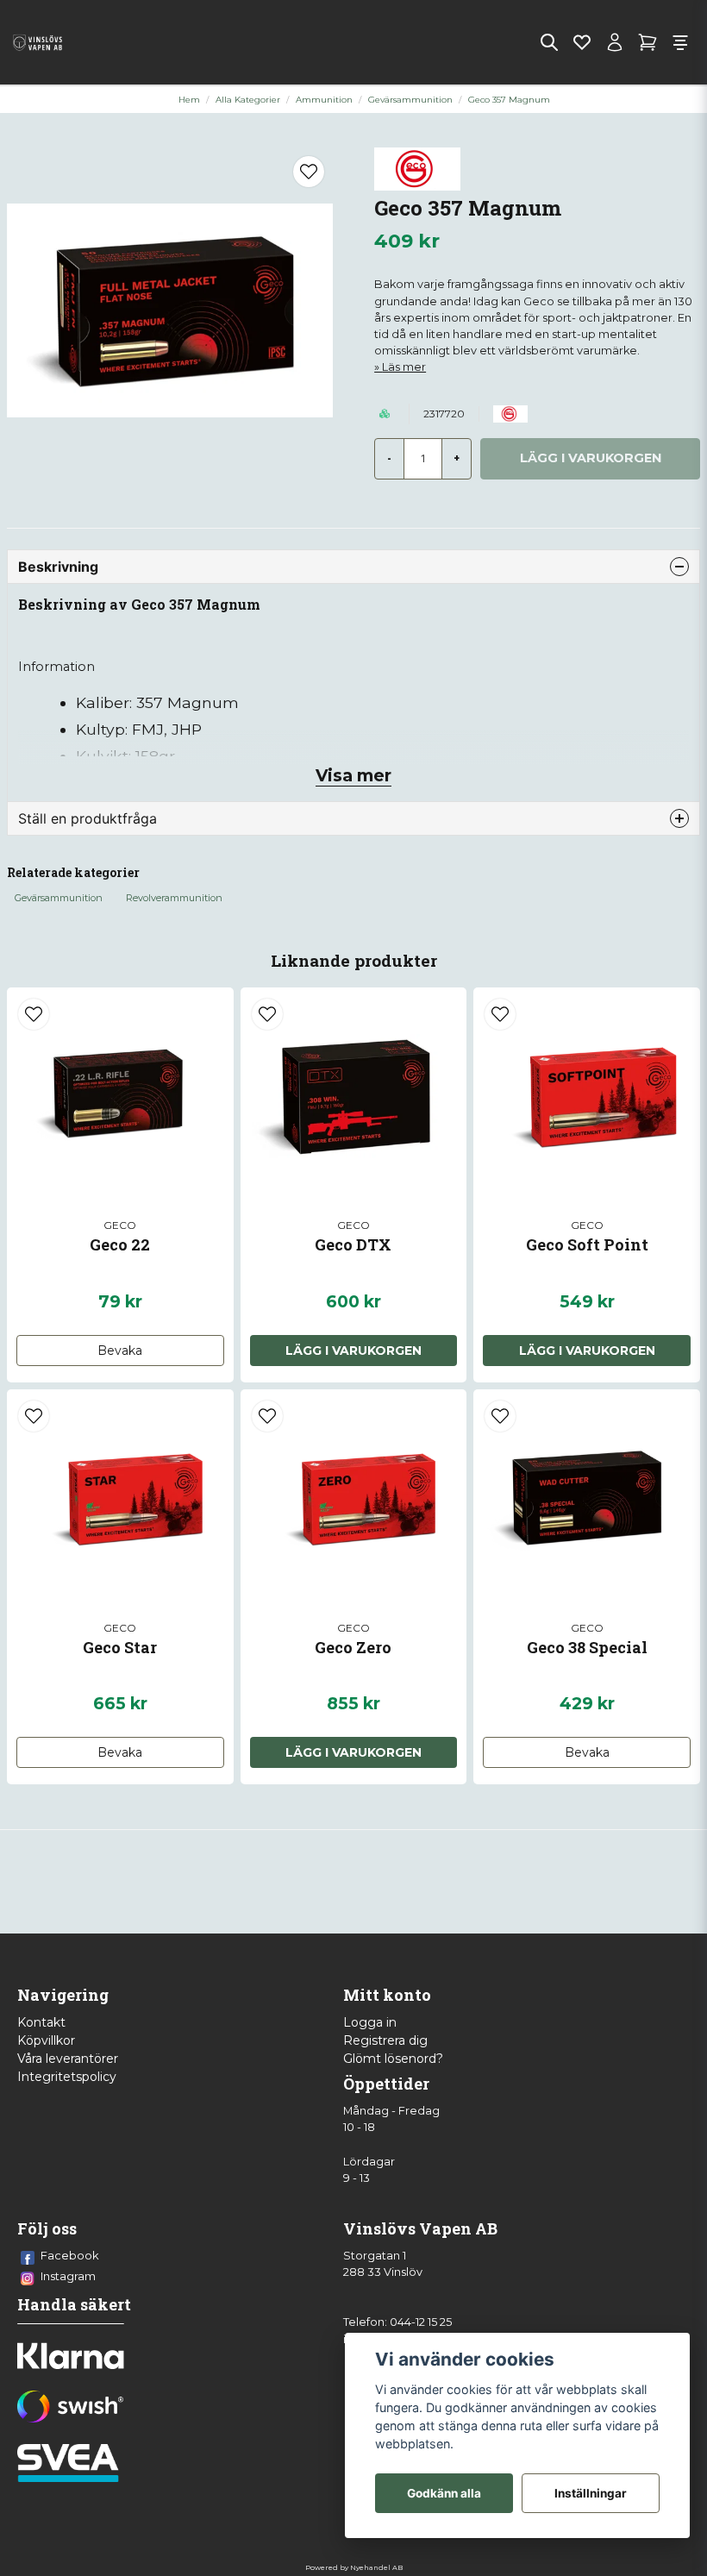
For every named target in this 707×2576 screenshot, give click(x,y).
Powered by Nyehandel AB (354, 2567)
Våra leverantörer (68, 2059)
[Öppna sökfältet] (549, 42)
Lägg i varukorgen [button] (587, 1351)
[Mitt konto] (615, 42)
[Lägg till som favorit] (582, 42)
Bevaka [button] (120, 1351)
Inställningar (591, 2493)
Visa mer (353, 775)
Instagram (68, 2276)
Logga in (370, 2022)
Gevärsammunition (410, 100)
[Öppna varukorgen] (648, 42)
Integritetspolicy (67, 2077)
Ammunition (324, 100)
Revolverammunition (174, 898)
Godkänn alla (444, 2493)
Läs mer (404, 367)
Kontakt (41, 2022)
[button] (309, 172)
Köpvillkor (46, 2040)
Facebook (70, 2255)
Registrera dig (385, 2040)
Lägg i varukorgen (353, 1351)
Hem (189, 100)
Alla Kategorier (248, 100)
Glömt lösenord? (393, 2059)
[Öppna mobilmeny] (680, 42)
